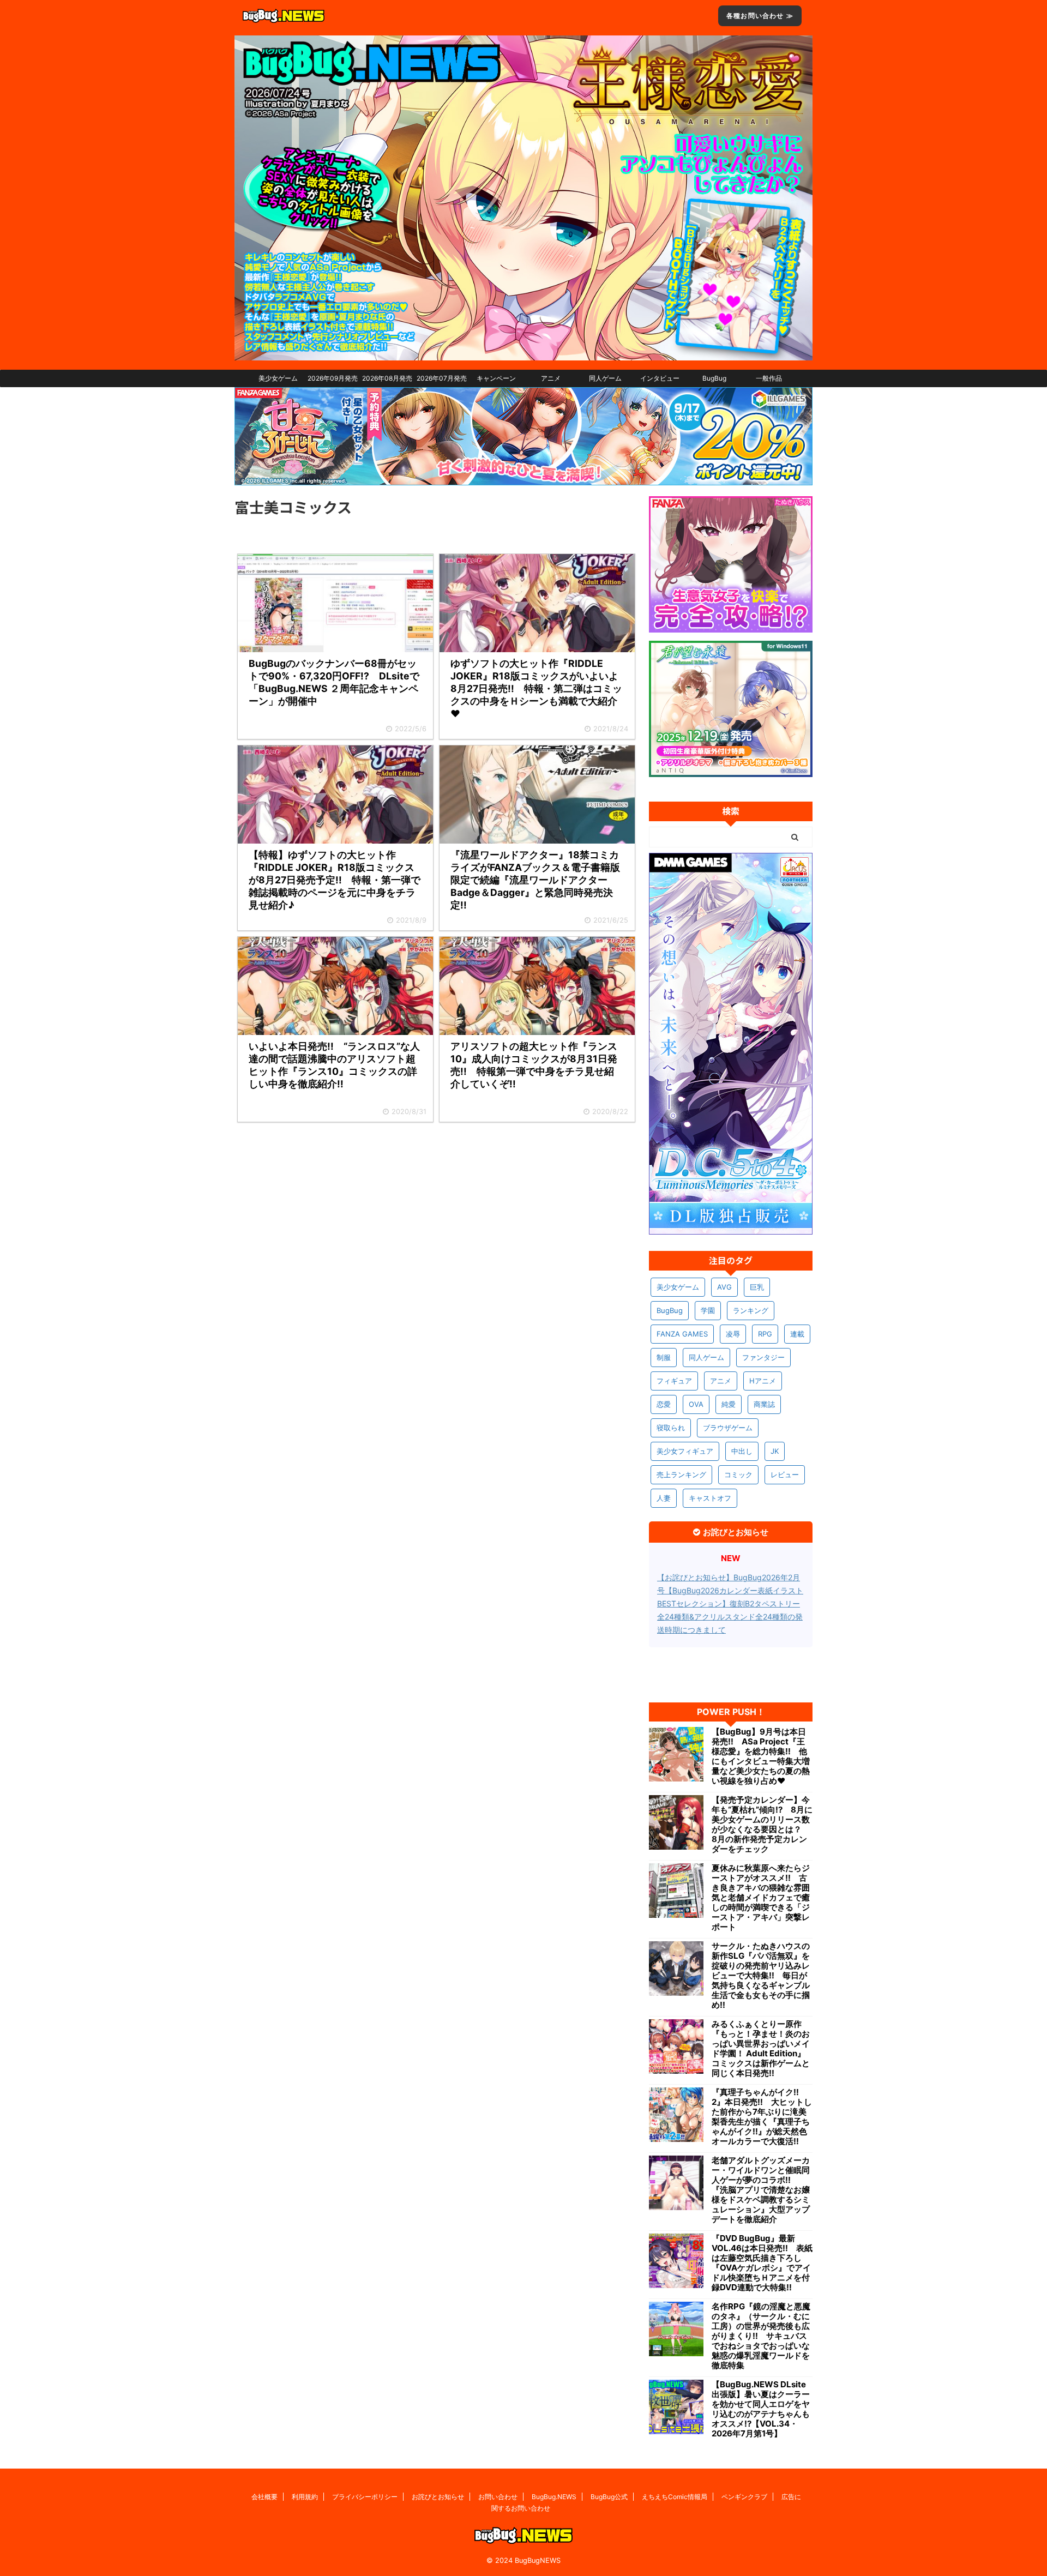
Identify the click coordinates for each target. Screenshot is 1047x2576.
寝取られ (671, 1428)
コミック (738, 1474)
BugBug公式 (609, 2497)
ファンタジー (763, 1357)
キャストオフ (710, 1498)
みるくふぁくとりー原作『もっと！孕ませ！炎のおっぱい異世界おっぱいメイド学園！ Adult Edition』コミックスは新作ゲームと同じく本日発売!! (761, 2049)
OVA (696, 1404)
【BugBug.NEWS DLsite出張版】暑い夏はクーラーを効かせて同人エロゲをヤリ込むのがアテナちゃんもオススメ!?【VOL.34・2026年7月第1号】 (761, 2409)
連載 (797, 1334)
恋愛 (664, 1404)
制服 (664, 1357)
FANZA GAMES (682, 1334)
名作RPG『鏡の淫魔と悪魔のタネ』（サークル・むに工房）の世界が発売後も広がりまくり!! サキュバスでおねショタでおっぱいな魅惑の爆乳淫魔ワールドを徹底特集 (761, 2336)
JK (775, 1451)
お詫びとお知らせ (438, 2497)
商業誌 (764, 1404)
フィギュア (674, 1381)
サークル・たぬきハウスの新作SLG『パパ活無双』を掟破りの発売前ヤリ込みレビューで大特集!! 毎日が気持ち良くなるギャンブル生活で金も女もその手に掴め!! (761, 1976)
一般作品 (769, 378)
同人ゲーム (605, 378)
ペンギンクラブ (744, 2497)
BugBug (714, 378)
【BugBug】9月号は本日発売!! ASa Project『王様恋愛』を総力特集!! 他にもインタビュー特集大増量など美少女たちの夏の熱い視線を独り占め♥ (761, 1756)
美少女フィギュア (685, 1451)
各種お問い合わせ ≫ (760, 16)
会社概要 (264, 2497)
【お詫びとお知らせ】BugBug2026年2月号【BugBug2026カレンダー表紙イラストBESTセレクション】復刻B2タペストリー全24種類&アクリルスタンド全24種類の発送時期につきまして (730, 1603)
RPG (765, 1334)
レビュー (785, 1474)
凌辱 (733, 1334)
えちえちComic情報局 (675, 2497)
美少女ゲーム (278, 378)
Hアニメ (763, 1381)
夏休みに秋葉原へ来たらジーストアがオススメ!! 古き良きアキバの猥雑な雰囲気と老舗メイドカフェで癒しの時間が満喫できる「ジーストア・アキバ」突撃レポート (761, 1898)
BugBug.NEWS (554, 2497)
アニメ (551, 378)
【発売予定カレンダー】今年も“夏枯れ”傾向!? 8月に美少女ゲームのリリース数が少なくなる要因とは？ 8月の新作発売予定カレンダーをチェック (762, 1825)
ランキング (751, 1310)
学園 (708, 1310)
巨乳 (757, 1287)
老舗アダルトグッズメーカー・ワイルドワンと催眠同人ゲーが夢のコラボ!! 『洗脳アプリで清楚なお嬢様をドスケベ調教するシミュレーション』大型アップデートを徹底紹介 (761, 2190)
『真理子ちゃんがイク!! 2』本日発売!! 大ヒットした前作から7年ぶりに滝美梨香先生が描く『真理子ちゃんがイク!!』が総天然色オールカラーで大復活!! (762, 2117)
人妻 (664, 1498)
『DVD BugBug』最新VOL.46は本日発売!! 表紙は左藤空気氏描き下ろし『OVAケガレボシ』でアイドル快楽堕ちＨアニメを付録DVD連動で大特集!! (762, 2263)
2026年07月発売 (442, 378)
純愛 (729, 1404)
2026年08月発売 (387, 378)
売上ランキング (681, 1474)
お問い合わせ (498, 2497)
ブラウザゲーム (728, 1428)
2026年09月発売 (333, 378)
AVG (724, 1287)
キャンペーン (496, 378)
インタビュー (660, 378)
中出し (742, 1451)
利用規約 (305, 2497)
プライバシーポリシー (365, 2497)
